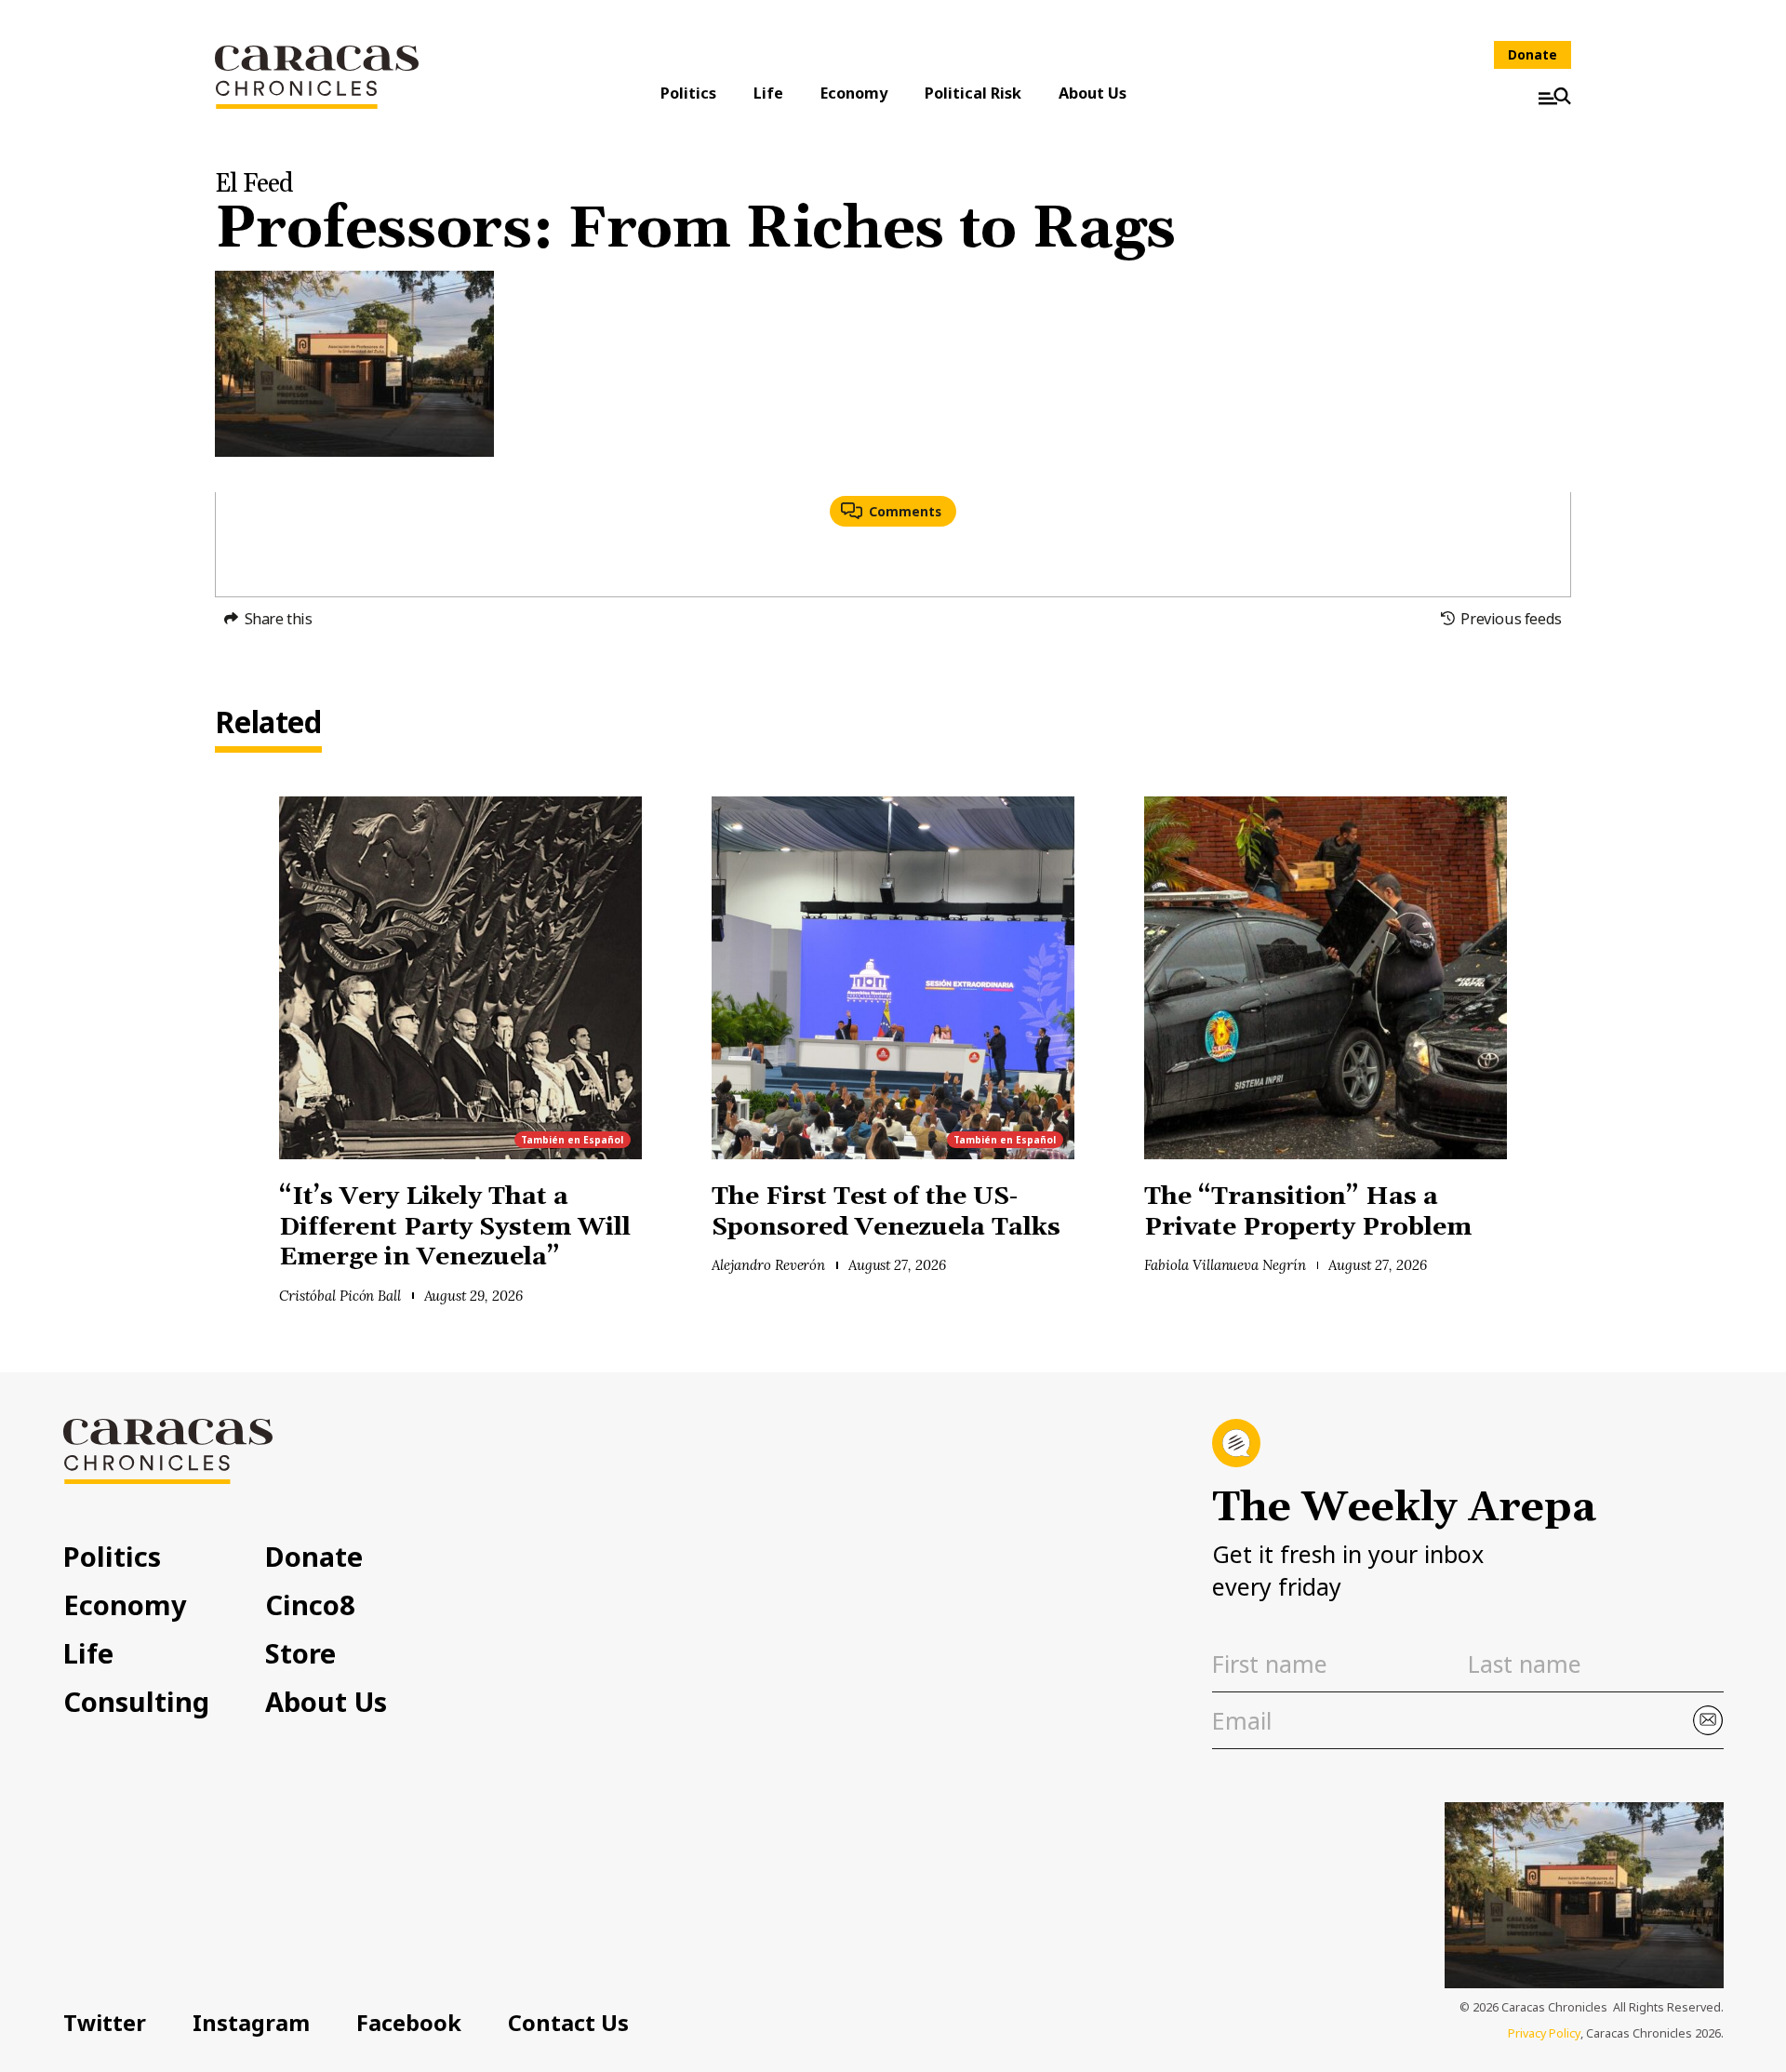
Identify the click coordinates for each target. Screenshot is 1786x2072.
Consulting (136, 1701)
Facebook (409, 2023)
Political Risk (973, 93)
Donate (1533, 54)
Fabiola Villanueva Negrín (1225, 1265)
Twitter (105, 2023)
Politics (688, 93)
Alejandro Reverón (768, 1265)
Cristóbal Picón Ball (340, 1296)
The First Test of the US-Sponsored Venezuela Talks (889, 1212)
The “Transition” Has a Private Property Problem (1308, 1212)
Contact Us (568, 2023)
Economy (854, 93)
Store (300, 1653)
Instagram (251, 2023)
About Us (1093, 93)
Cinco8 (310, 1604)
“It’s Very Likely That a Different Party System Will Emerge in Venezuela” (455, 1227)
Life (768, 93)
